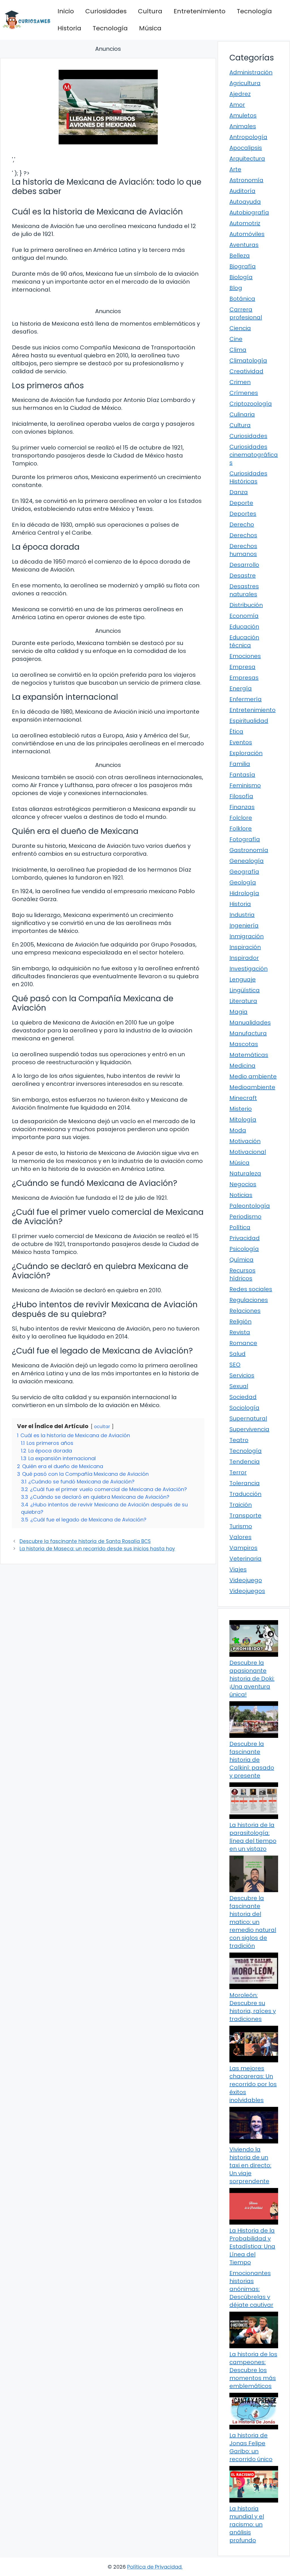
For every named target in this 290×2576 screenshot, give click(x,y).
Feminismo (245, 785)
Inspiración (245, 947)
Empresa (242, 667)
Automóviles (247, 234)
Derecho (242, 524)
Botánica (242, 299)
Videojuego (246, 1580)
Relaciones (245, 1311)
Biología (241, 277)
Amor (237, 105)
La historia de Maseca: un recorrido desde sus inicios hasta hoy (97, 1549)
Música (150, 28)
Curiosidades (106, 11)
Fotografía (245, 839)
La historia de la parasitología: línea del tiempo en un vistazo (253, 1837)
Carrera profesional (246, 313)
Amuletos (243, 115)
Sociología (244, 1408)
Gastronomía (249, 850)
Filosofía (241, 796)
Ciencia (240, 328)
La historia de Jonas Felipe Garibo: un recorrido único (251, 2447)
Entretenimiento (200, 11)
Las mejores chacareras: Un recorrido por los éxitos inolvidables (253, 2084)
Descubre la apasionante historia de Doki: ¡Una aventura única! (252, 1679)
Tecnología (254, 11)
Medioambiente (252, 1087)
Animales (243, 126)
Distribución (246, 605)
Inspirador (244, 958)
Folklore (241, 829)
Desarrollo (244, 565)
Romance (243, 1343)
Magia (238, 1012)
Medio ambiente (253, 1076)
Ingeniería (244, 926)
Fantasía (242, 775)
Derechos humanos (243, 550)
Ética (236, 732)
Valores (240, 1537)
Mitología (243, 1120)
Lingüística (245, 990)
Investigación (249, 969)
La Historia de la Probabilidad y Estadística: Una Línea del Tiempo (252, 2246)
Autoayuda (245, 202)
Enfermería (246, 699)
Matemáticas (249, 1055)
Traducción (245, 1494)
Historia (69, 28)
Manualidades (250, 1023)
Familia (240, 764)
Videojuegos (247, 1591)
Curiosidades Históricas (248, 477)
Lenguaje (243, 979)
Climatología (248, 361)
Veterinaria (245, 1559)
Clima (238, 350)
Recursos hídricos (242, 1274)
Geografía (244, 872)
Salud (237, 1354)
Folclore (241, 818)
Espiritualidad (249, 721)
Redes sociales (251, 1289)
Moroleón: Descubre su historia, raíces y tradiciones (253, 2007)
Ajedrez (240, 94)
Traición (241, 1505)
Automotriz (245, 223)
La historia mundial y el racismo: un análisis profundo (247, 2524)
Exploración (246, 753)
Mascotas (244, 1044)
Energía (241, 688)
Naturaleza (245, 1173)
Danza (239, 492)
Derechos (243, 535)
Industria (242, 915)
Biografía (243, 266)
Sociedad (243, 1397)
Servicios (242, 1375)
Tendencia (245, 1462)
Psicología (244, 1249)
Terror (238, 1472)
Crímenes (244, 393)
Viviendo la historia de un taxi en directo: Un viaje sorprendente (250, 2165)
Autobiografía (249, 212)
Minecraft (243, 1098)
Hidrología (244, 893)
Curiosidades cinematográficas (254, 455)
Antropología (248, 137)
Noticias (241, 1195)
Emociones (245, 656)
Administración (251, 72)
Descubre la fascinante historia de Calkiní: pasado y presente (252, 1760)
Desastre (243, 576)
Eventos (241, 742)
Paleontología (250, 1206)
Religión (240, 1321)
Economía (244, 616)
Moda (238, 1130)
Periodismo (245, 1217)
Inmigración (247, 936)
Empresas (244, 678)
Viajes (238, 1569)
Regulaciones (249, 1300)
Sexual (239, 1386)
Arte (235, 169)
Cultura (150, 11)
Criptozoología (251, 404)
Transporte (245, 1515)
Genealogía (247, 861)
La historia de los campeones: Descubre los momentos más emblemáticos (253, 2370)
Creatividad (246, 371)
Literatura (243, 1001)
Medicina (242, 1066)
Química (241, 1260)
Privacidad (245, 1238)
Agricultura (245, 83)
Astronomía (246, 180)
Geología (243, 882)
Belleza (240, 256)
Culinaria (242, 414)
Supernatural (248, 1418)
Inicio (66, 11)
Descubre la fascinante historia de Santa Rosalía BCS (85, 1541)
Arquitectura (247, 159)
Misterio (241, 1109)
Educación (244, 627)
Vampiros (243, 1548)
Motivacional (248, 1152)
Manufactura (248, 1033)
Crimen (240, 382)
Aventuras (244, 245)
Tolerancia (245, 1483)
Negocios (243, 1184)
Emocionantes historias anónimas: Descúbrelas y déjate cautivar (251, 2289)
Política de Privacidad (154, 2567)
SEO (235, 1365)
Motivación (245, 1141)
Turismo (241, 1526)
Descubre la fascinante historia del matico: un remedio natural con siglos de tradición (253, 1922)
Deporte (241, 503)
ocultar (102, 1427)
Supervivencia (249, 1429)
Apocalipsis (246, 148)
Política (240, 1227)
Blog (236, 288)
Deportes (243, 514)
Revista (240, 1332)
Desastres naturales (244, 590)
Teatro (239, 1440)
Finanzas (242, 807)
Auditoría (242, 191)
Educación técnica (244, 641)
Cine (236, 339)
